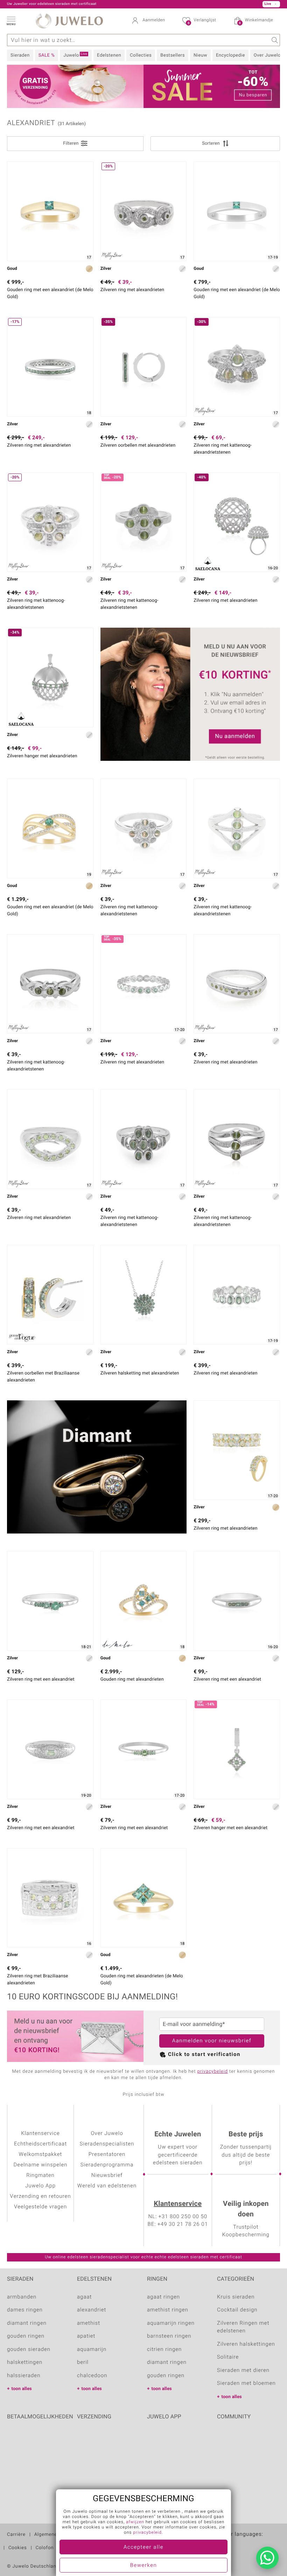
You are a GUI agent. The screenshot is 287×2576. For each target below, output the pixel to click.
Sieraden (20, 55)
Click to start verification (204, 2055)
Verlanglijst (202, 21)
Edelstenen (109, 55)
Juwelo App (40, 2186)
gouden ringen (26, 2336)
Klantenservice (178, 2204)
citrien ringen (164, 2350)
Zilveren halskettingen (246, 2344)
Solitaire (228, 2357)
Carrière (16, 2535)
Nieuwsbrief (107, 2175)
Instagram (260, 2438)
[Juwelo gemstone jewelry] (260, 2545)
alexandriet (92, 2310)
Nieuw (200, 55)
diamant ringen (27, 2323)
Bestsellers (173, 55)
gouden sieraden (29, 2350)
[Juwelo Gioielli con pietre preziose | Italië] (274, 2545)
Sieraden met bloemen (246, 2383)
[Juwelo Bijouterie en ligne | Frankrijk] (233, 2545)
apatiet (86, 2336)
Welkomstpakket (41, 2155)
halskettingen (25, 2362)
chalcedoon (92, 2376)
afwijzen (135, 2522)
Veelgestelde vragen (40, 2207)
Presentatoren (107, 2155)
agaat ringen (163, 2297)
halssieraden (24, 2376)
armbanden (22, 2297)
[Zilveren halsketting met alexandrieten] (144, 1295)
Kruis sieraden (236, 2297)
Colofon (45, 2548)
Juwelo (75, 55)
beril (83, 2362)
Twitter (224, 2438)
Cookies (18, 2548)
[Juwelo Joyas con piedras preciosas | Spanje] (247, 2545)
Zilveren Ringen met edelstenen (243, 2327)
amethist (89, 2323)
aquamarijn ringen (171, 2323)
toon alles (22, 2389)
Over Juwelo (267, 55)
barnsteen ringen (169, 2336)
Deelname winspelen (41, 2165)
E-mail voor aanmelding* (194, 2024)
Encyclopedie (230, 55)
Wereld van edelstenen (107, 2186)
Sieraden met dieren (243, 2371)
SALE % (47, 55)
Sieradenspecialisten (107, 2144)
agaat (84, 2297)
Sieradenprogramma (107, 2165)
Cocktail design (237, 2310)
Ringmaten (40, 2175)
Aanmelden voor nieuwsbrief (212, 2041)
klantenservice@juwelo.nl (121, 4)
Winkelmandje (256, 21)
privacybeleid (212, 2072)
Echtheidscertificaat (40, 2144)
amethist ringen (168, 2310)
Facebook (242, 2438)
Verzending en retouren (40, 2196)
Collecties (141, 55)
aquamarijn (92, 2350)
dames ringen (25, 2310)
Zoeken (274, 40)
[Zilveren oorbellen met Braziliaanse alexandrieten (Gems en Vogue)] (50, 1295)
